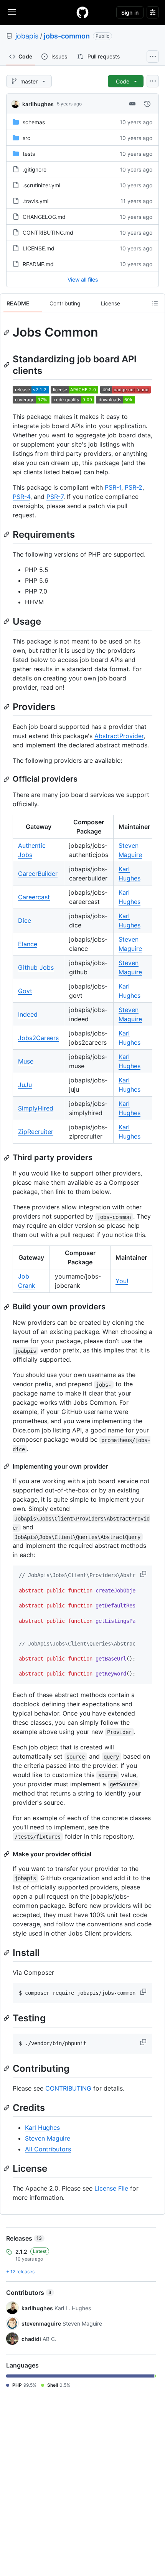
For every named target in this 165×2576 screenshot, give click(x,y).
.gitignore (35, 169)
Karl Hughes (42, 2127)
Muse (26, 1061)
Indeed (28, 1014)
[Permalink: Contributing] (7, 2068)
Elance (28, 944)
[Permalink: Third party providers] (7, 1158)
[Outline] (155, 303)
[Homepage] (82, 12)
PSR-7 (55, 497)
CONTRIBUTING (68, 2088)
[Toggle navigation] (12, 12)
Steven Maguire (48, 2138)
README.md (38, 264)
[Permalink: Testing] (7, 2018)
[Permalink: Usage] (7, 621)
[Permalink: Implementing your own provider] (7, 1466)
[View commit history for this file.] (147, 104)
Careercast (34, 897)
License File (111, 2188)
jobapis (27, 36)
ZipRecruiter (36, 1132)
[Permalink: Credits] (7, 2107)
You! (122, 1281)
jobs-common (67, 36)
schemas (34, 122)
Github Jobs (36, 967)
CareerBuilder (38, 874)
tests (29, 154)
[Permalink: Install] (7, 1952)
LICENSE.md (39, 248)
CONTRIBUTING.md (48, 233)
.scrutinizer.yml (41, 185)
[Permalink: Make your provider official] (7, 1854)
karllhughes (38, 104)
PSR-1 (113, 487)
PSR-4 (21, 497)
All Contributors (48, 2149)
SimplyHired (36, 1108)
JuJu (25, 1085)
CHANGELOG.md (44, 217)
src (26, 138)
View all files (83, 279)
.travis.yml (35, 201)
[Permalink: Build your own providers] (7, 1307)
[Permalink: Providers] (7, 707)
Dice (25, 920)
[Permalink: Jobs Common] (7, 332)
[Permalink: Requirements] (7, 534)
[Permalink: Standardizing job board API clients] (7, 365)
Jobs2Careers (38, 1038)
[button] (144, 1574)
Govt (25, 991)
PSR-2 (134, 487)
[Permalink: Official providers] (7, 779)
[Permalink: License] (7, 2168)
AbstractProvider (119, 736)
